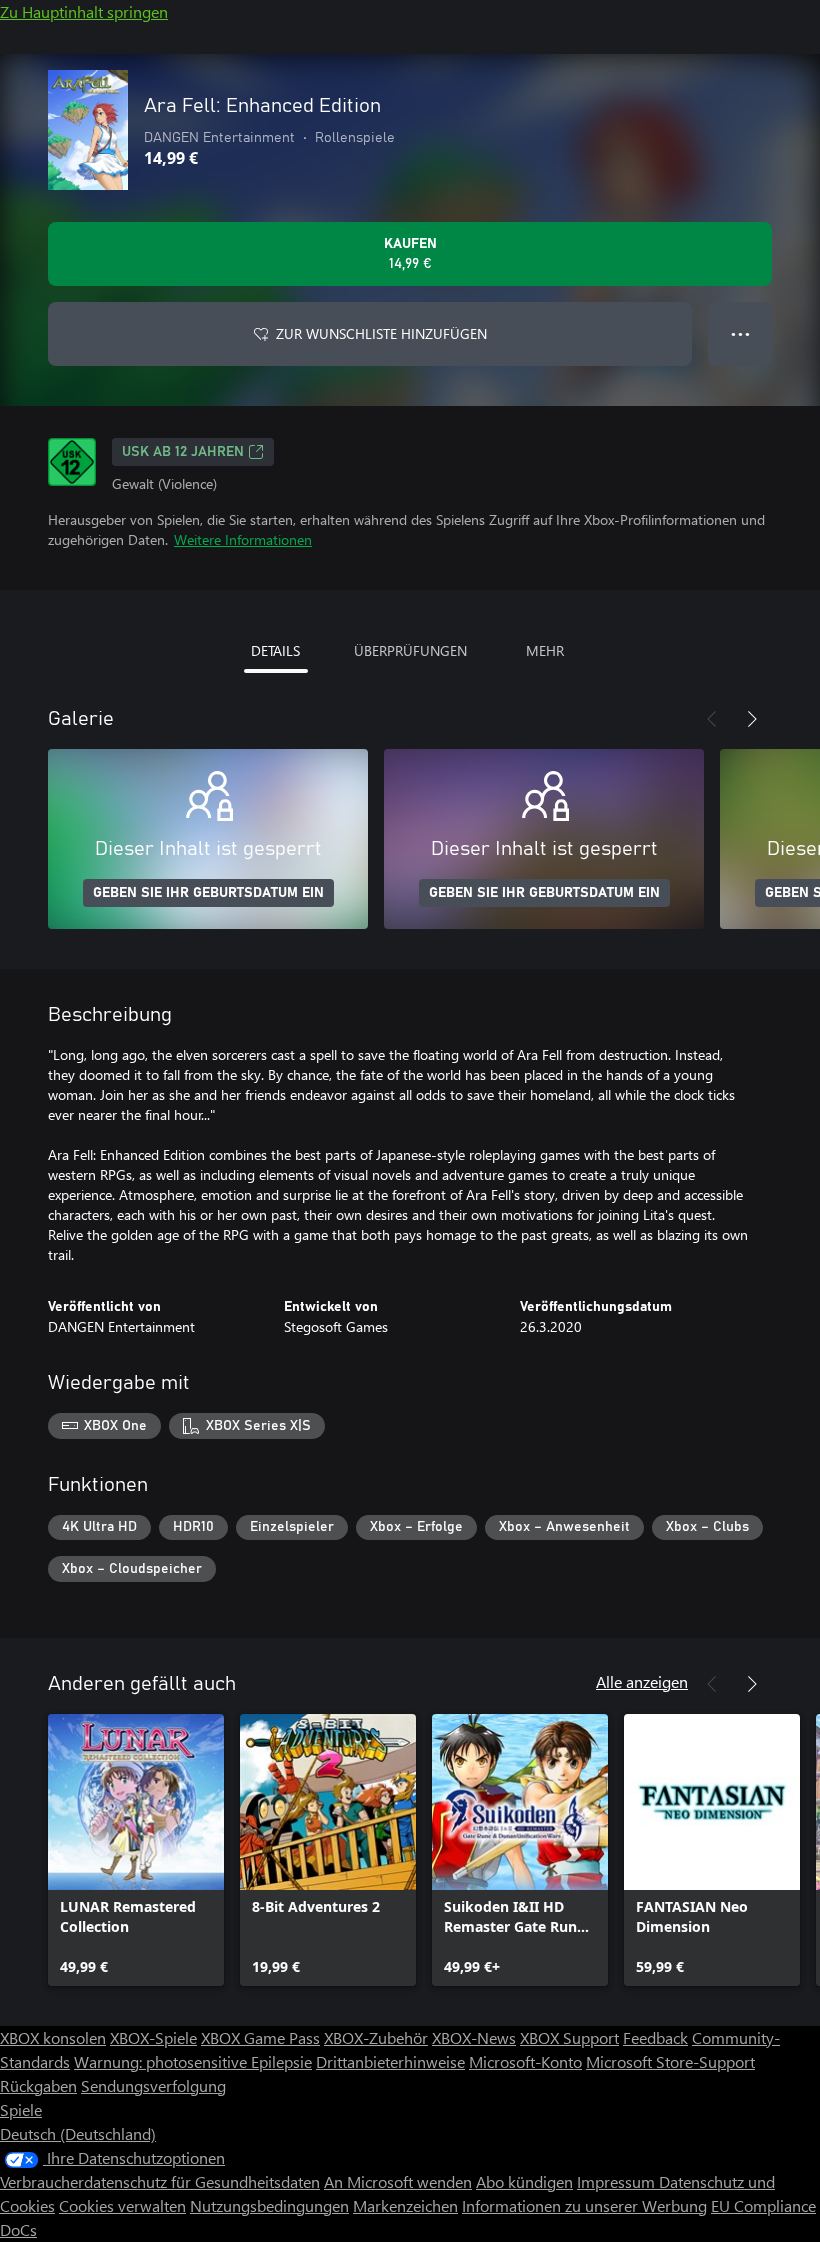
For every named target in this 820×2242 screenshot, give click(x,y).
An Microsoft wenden (398, 2181)
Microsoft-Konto (525, 2061)
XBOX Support (569, 2037)
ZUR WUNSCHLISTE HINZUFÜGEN (381, 333)
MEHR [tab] (545, 650)
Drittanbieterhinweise (390, 2061)
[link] (136, 1850)
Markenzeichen (405, 2205)
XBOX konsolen (53, 2037)
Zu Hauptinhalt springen (84, 11)
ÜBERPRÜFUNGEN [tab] (410, 650)
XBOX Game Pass (260, 2037)
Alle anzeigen (642, 1681)
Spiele (21, 2109)
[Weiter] (752, 719)
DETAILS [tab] (275, 650)
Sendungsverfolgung (153, 2085)
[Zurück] (712, 719)
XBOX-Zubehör (376, 2037)
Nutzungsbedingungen (269, 2205)
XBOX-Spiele (153, 2037)
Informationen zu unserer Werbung (584, 2205)
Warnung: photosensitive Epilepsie (193, 2061)
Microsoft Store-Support (670, 2061)
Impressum (618, 2181)
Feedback (655, 2037)
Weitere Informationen (243, 539)
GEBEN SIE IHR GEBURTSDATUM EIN (208, 893)
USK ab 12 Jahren (183, 452)
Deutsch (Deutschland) (78, 2133)
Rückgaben (38, 2085)
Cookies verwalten (122, 2205)
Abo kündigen (524, 2181)
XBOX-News (474, 2037)
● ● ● (740, 333)
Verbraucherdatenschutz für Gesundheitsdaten (160, 2181)
